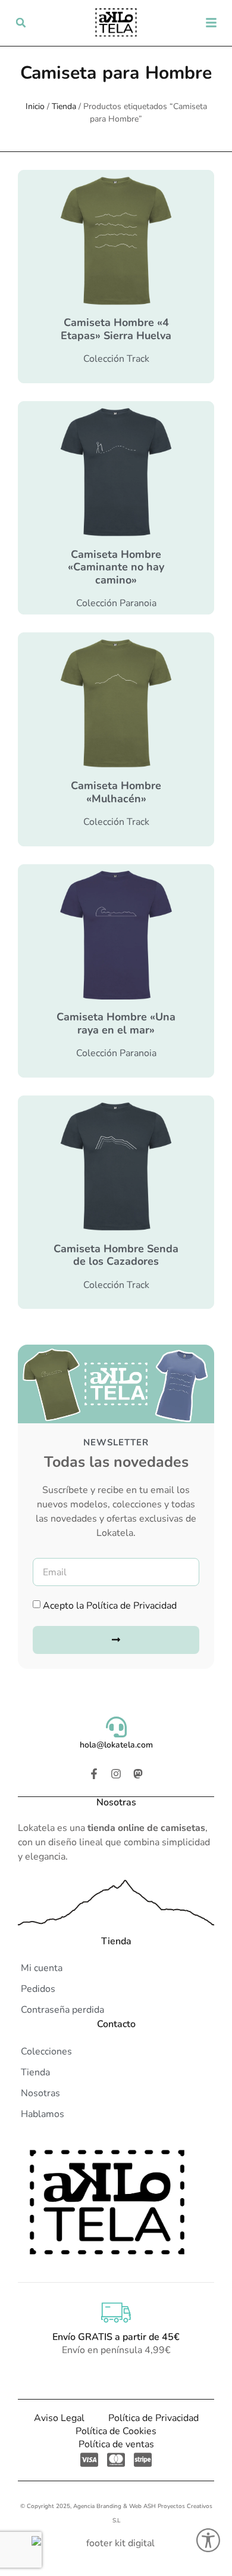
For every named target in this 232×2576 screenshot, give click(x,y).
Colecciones (46, 2052)
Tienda (64, 106)
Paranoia (138, 603)
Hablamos (43, 2114)
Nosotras (40, 2093)
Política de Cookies (116, 2431)
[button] (21, 23)
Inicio (35, 106)
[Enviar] (116, 1640)
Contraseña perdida (62, 2010)
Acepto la (110, 1606)
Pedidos (38, 1989)
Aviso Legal (59, 2418)
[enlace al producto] (116, 241)
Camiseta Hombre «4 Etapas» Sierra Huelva (116, 329)
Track (138, 359)
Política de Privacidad (131, 1606)
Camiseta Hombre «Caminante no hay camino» (116, 567)
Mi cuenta (42, 1968)
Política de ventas (116, 2444)
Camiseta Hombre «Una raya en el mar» (116, 1023)
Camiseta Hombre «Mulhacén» (116, 792)
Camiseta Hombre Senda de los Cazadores (116, 1255)
